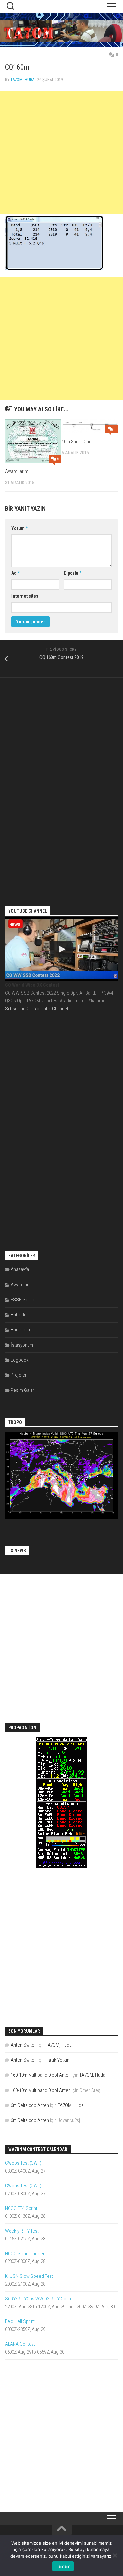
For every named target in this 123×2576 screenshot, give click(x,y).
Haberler (20, 1315)
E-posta (72, 573)
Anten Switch (24, 2045)
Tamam (63, 2566)
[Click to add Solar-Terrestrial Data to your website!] (61, 1867)
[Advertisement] (61, 152)
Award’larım (17, 471)
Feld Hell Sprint (20, 2321)
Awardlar (20, 1285)
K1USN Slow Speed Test (29, 2276)
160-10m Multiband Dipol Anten (41, 2075)
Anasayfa (20, 1269)
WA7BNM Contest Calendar (38, 2149)
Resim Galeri (23, 1390)
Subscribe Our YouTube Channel (36, 1009)
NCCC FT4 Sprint (21, 2208)
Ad (16, 573)
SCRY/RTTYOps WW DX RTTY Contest (41, 2299)
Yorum (20, 528)
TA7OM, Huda (22, 80)
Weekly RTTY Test (22, 2231)
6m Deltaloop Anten (30, 2105)
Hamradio (20, 1330)
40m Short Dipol (77, 442)
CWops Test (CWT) (23, 2163)
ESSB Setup (23, 1300)
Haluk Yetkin (57, 2060)
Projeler (19, 1375)
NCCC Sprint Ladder (25, 2254)
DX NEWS (17, 1551)
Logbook (20, 1360)
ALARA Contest (20, 2344)
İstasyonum (22, 1345)
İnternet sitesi (26, 596)
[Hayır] (115, 2555)
